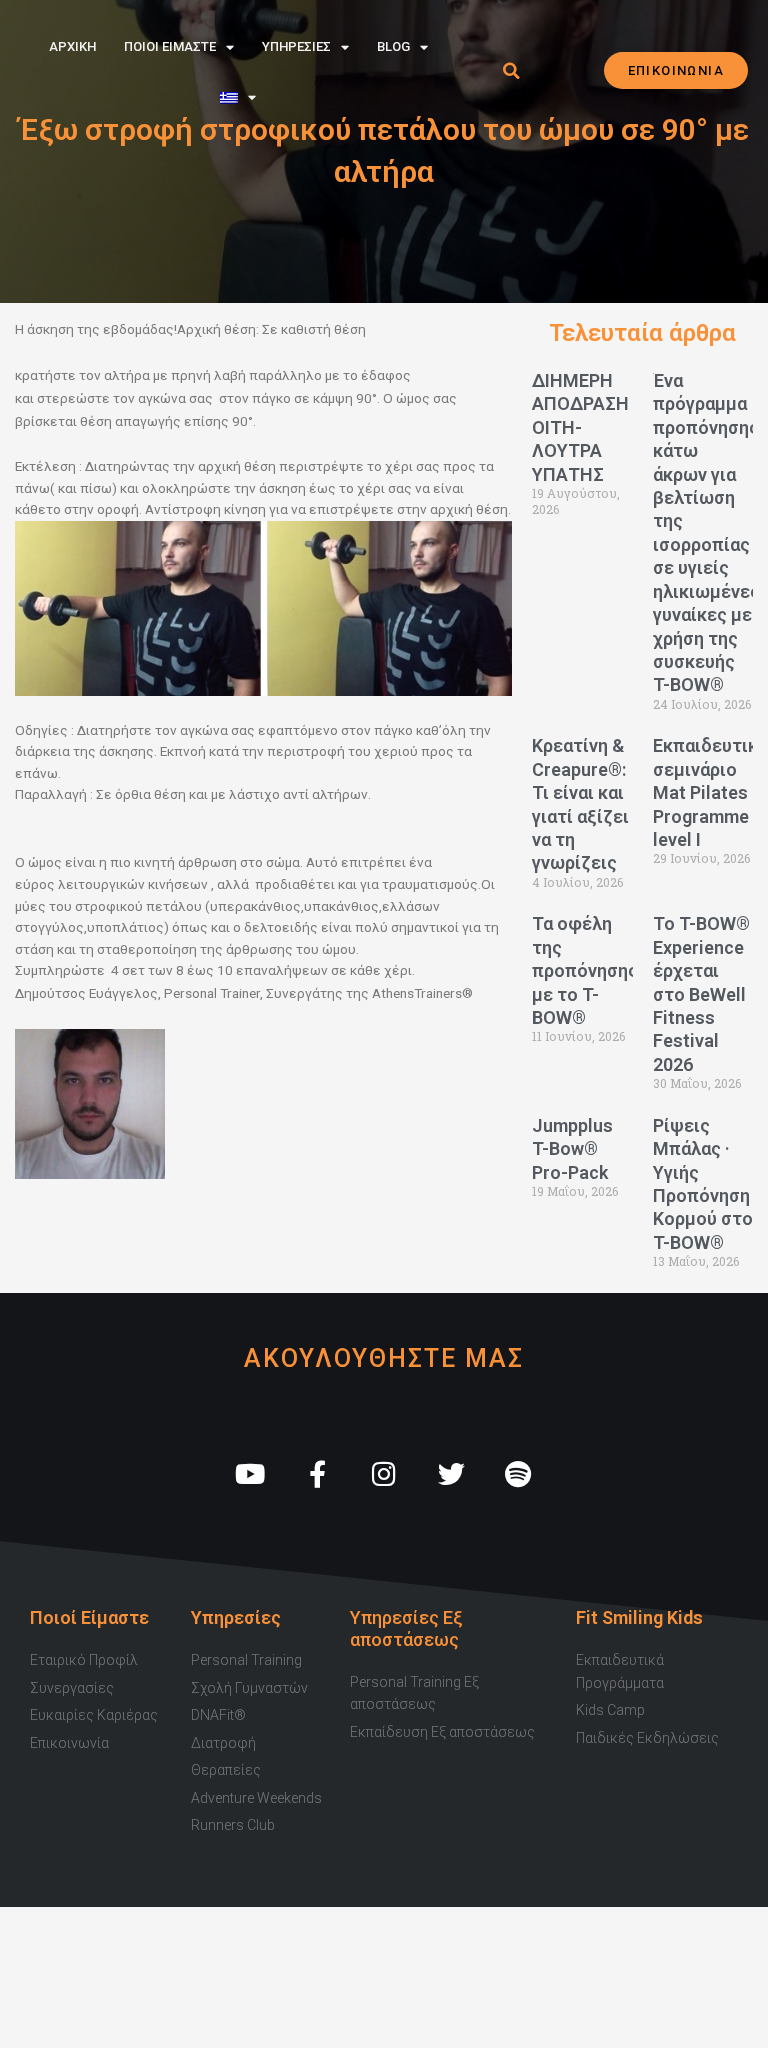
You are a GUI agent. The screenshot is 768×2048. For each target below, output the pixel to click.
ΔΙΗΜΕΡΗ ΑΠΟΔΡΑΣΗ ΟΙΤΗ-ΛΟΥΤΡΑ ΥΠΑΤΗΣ (580, 427)
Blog (393, 46)
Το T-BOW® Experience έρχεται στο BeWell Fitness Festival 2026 (701, 993)
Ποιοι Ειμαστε (170, 46)
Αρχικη (72, 46)
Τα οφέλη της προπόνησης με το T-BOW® (585, 970)
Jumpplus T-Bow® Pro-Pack (572, 1149)
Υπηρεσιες (296, 46)
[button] (511, 71)
